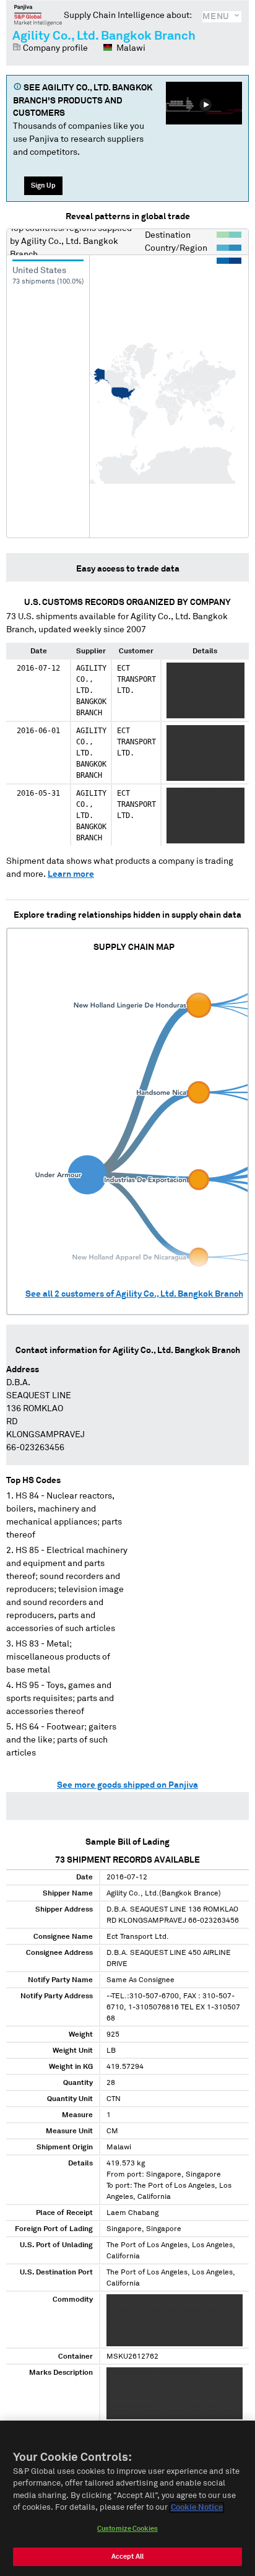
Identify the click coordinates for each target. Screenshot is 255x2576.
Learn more (71, 874)
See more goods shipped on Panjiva (127, 1785)
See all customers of (134, 1294)
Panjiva (38, 15)
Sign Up (43, 185)
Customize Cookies (127, 2529)
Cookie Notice (197, 2508)
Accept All (127, 2556)
